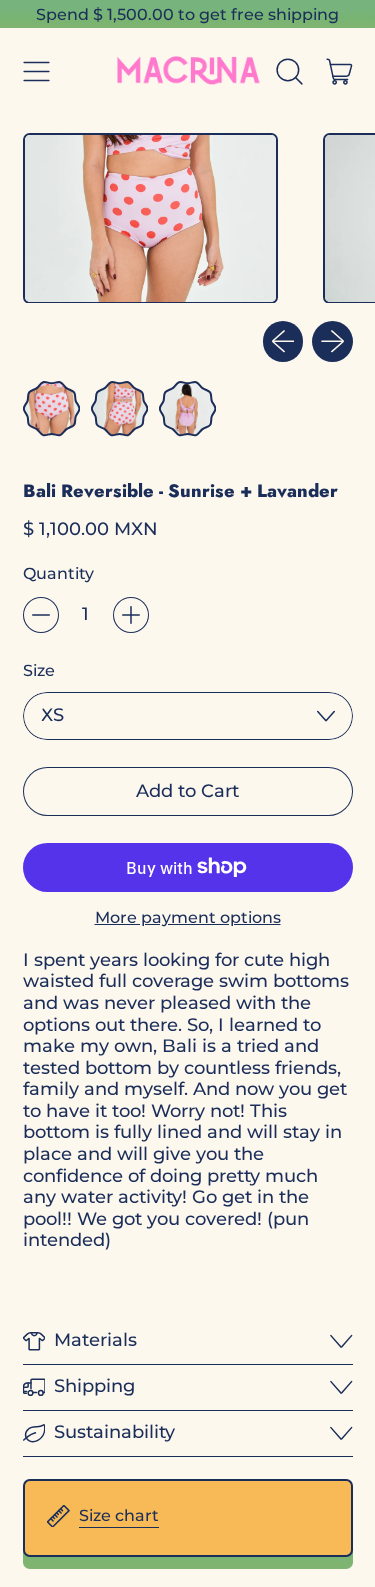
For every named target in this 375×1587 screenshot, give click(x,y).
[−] (41, 615)
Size (39, 670)
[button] (290, 72)
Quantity (58, 573)
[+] (131, 615)
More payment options (188, 917)
